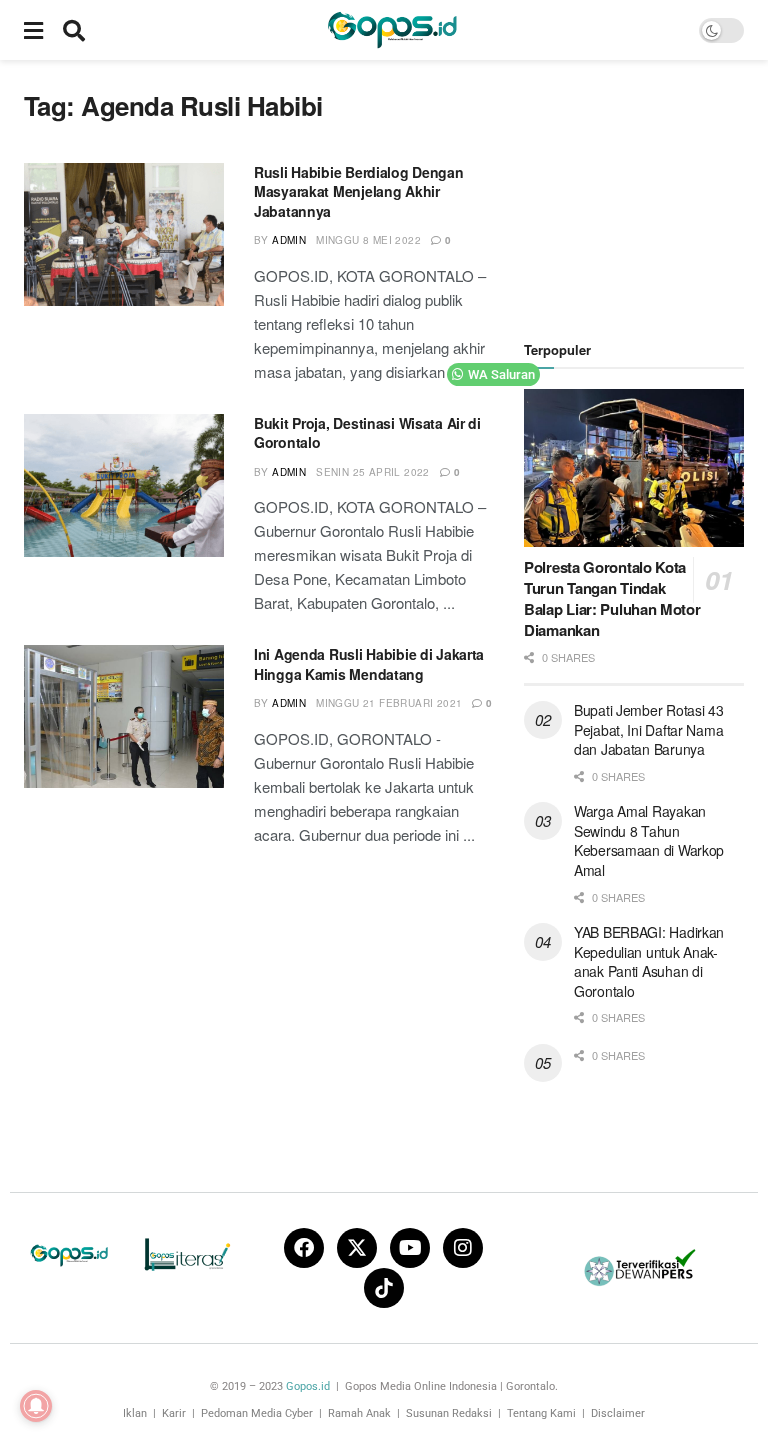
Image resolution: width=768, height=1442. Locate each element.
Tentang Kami (541, 1413)
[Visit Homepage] (392, 30)
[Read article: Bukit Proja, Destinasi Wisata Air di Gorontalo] (124, 485)
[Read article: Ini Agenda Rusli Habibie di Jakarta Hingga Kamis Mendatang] (124, 716)
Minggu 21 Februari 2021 (389, 703)
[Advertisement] (646, 190)
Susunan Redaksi (449, 1413)
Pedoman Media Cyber (257, 1413)
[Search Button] (74, 30)
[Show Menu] (33, 30)
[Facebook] (304, 1248)
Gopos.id (308, 1386)
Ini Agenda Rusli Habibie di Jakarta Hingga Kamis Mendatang (369, 664)
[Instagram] (463, 1248)
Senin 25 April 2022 (373, 472)
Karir (174, 1413)
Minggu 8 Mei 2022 (368, 240)
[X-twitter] (357, 1248)
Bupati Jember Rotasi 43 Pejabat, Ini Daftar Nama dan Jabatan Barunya (649, 729)
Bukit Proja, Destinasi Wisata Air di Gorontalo (367, 433)
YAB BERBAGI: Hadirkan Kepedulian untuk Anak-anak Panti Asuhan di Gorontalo (649, 961)
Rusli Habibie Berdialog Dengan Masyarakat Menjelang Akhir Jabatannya (359, 191)
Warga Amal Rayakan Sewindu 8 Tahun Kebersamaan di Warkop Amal (649, 840)
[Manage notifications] (36, 1406)
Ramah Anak (359, 1413)
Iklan (135, 1413)
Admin (289, 240)
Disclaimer (618, 1413)
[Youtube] (410, 1248)
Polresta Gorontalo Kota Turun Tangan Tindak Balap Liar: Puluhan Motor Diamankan (612, 598)
